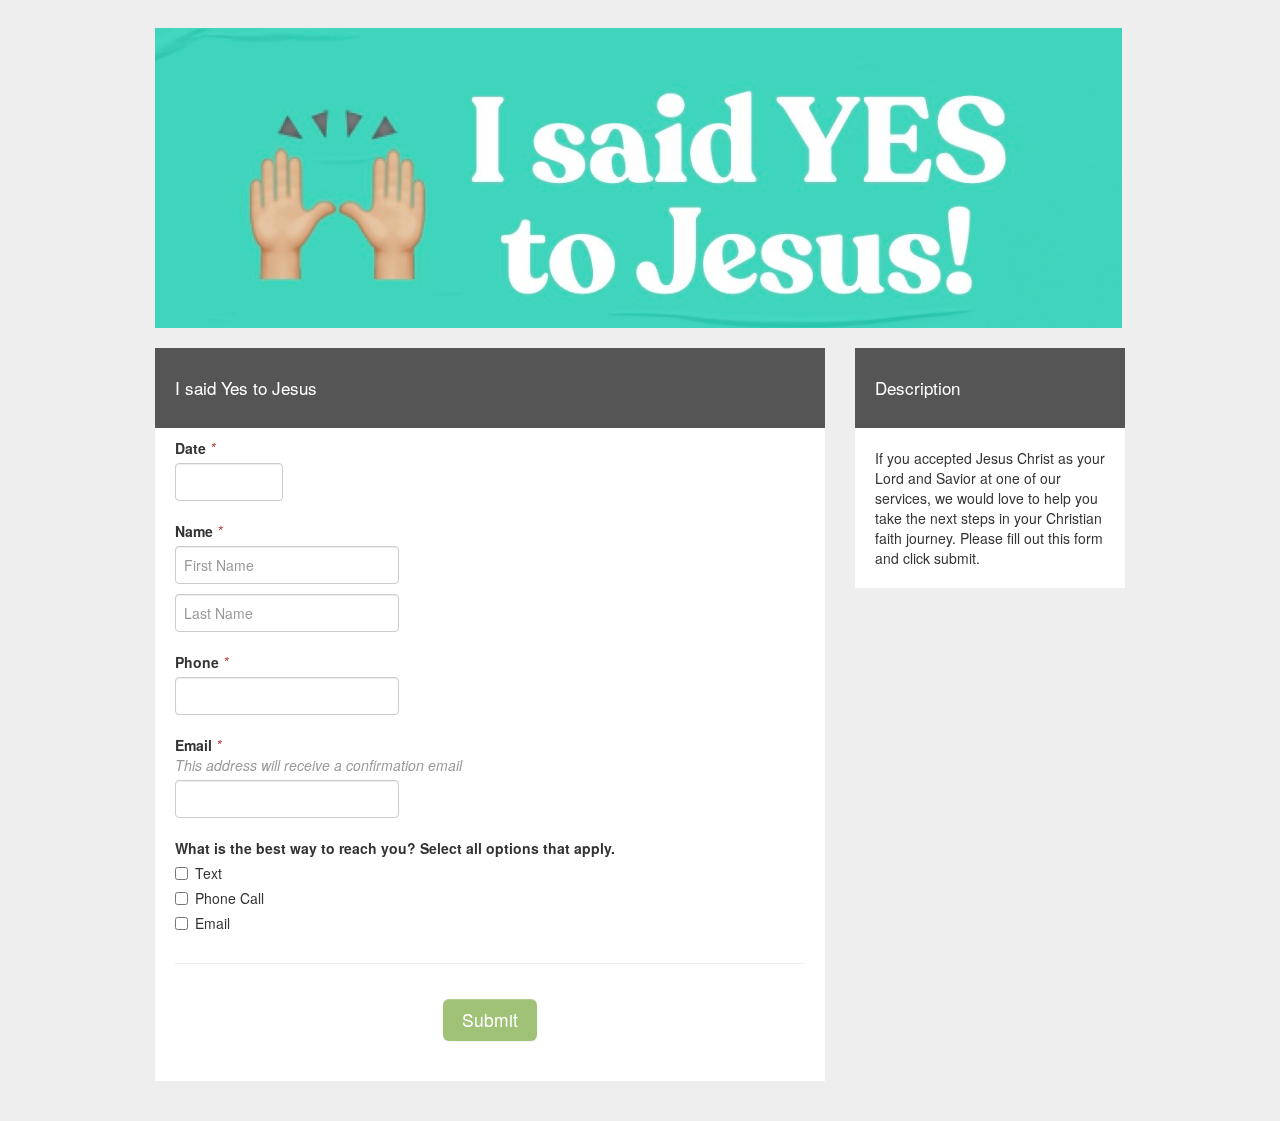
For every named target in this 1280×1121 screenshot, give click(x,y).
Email (212, 923)
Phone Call (229, 898)
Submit (490, 1019)
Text (208, 873)
